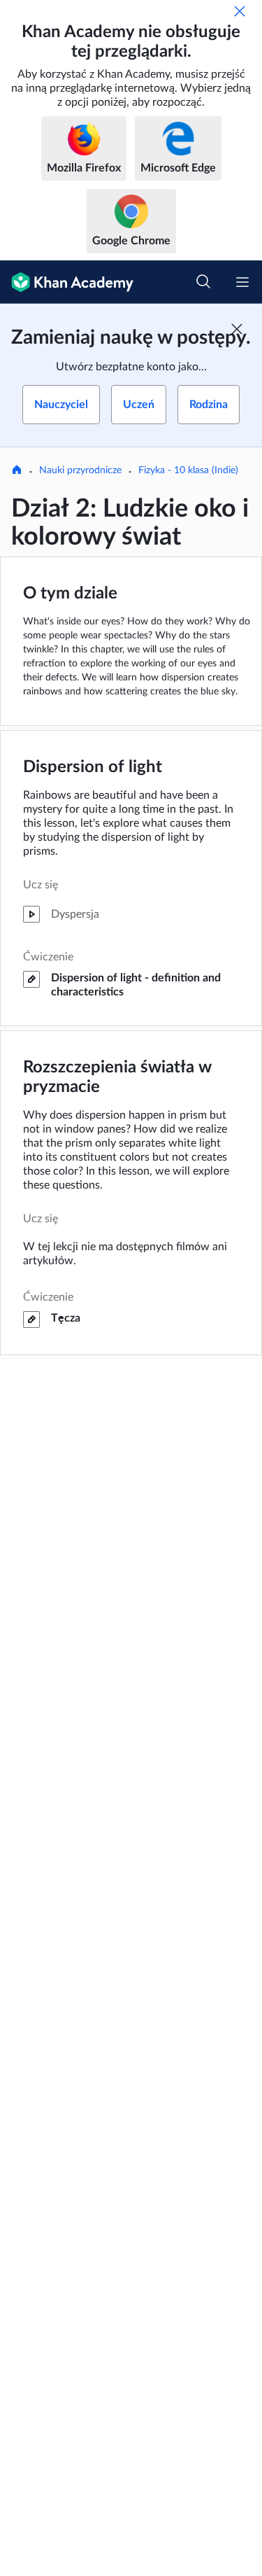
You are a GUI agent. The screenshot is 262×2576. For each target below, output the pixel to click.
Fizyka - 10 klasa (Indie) (188, 470)
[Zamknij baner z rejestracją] (237, 329)
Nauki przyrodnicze (80, 470)
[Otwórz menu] (242, 282)
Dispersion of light (93, 767)
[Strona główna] (17, 471)
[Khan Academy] (67, 282)
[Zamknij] (240, 11)
